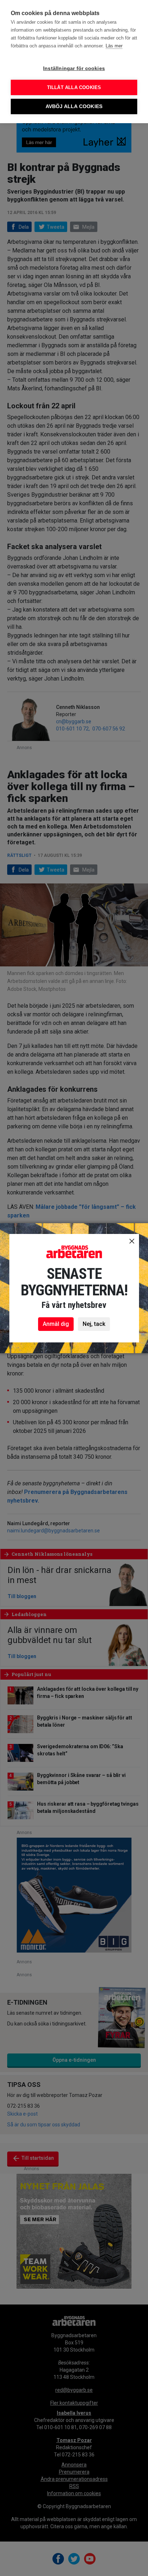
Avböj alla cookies (74, 106)
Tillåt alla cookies (74, 87)
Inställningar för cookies (74, 68)
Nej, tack (94, 1324)
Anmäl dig (56, 1324)
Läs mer (114, 46)
